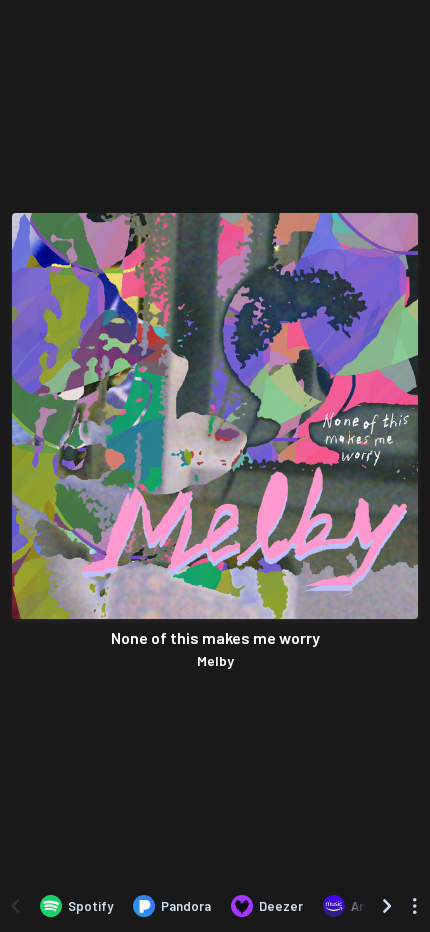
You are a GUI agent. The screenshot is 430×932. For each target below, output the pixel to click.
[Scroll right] (387, 906)
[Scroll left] (15, 906)
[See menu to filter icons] (415, 906)
